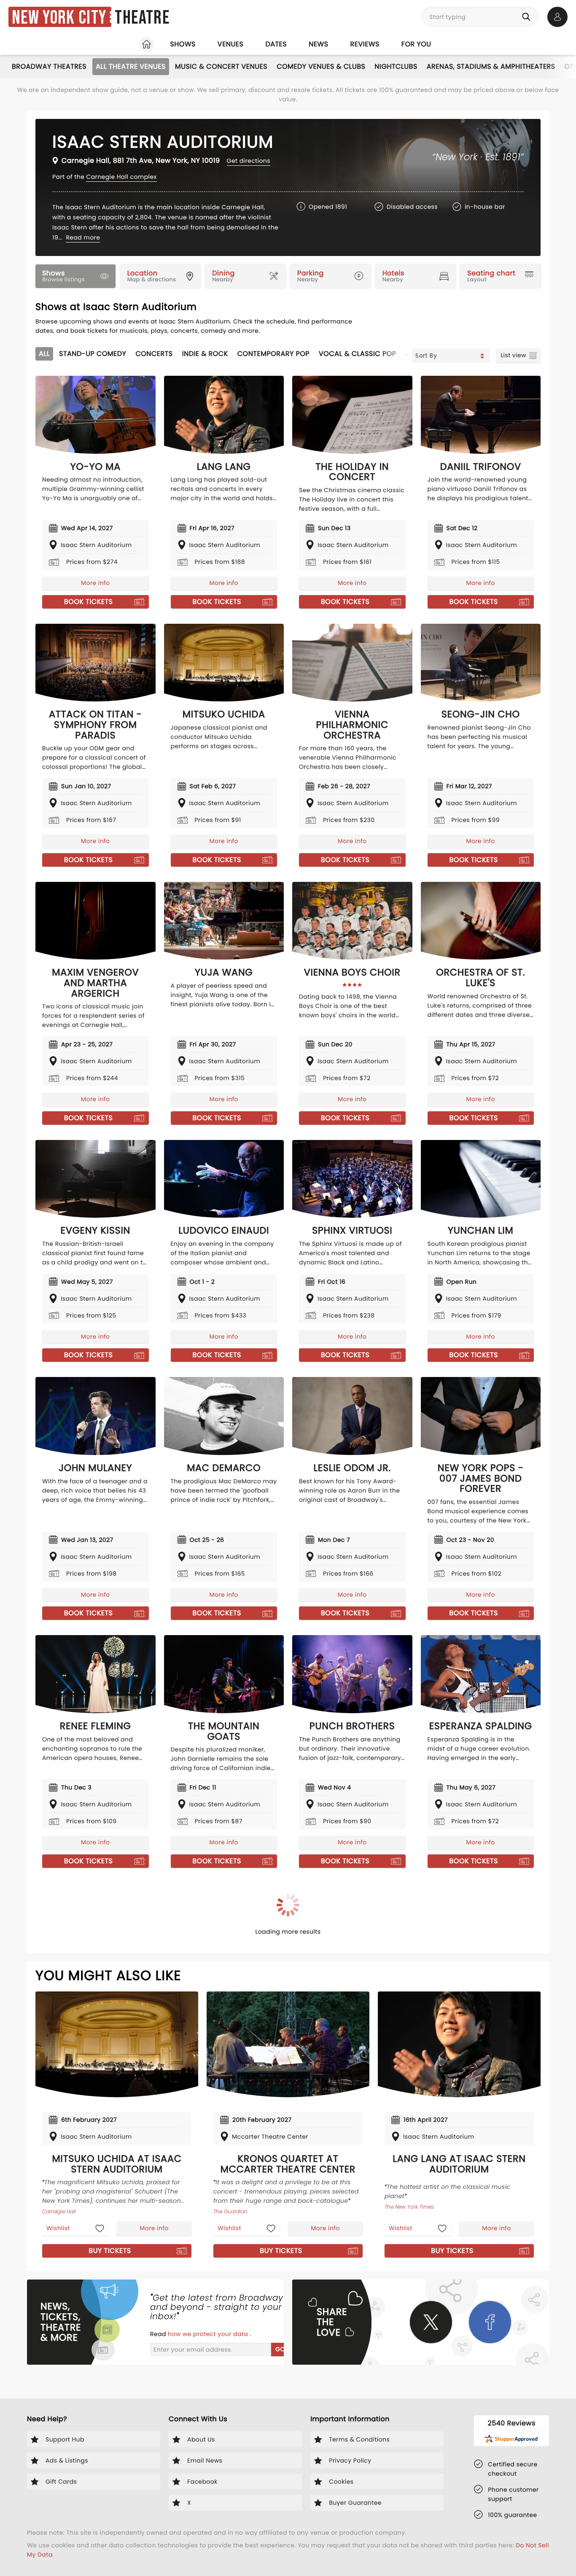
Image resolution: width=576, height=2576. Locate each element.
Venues (231, 44)
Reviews (365, 44)
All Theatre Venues (131, 66)
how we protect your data (209, 2334)
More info (95, 583)
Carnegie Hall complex (121, 177)
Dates (276, 44)
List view (513, 355)
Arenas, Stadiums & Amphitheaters (491, 66)
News (318, 44)
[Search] (528, 17)
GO (280, 2349)
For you (416, 44)
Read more (83, 237)
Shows (183, 44)
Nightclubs (396, 66)
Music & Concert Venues (221, 66)
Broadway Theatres (49, 66)
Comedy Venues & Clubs (321, 66)
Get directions (249, 161)
